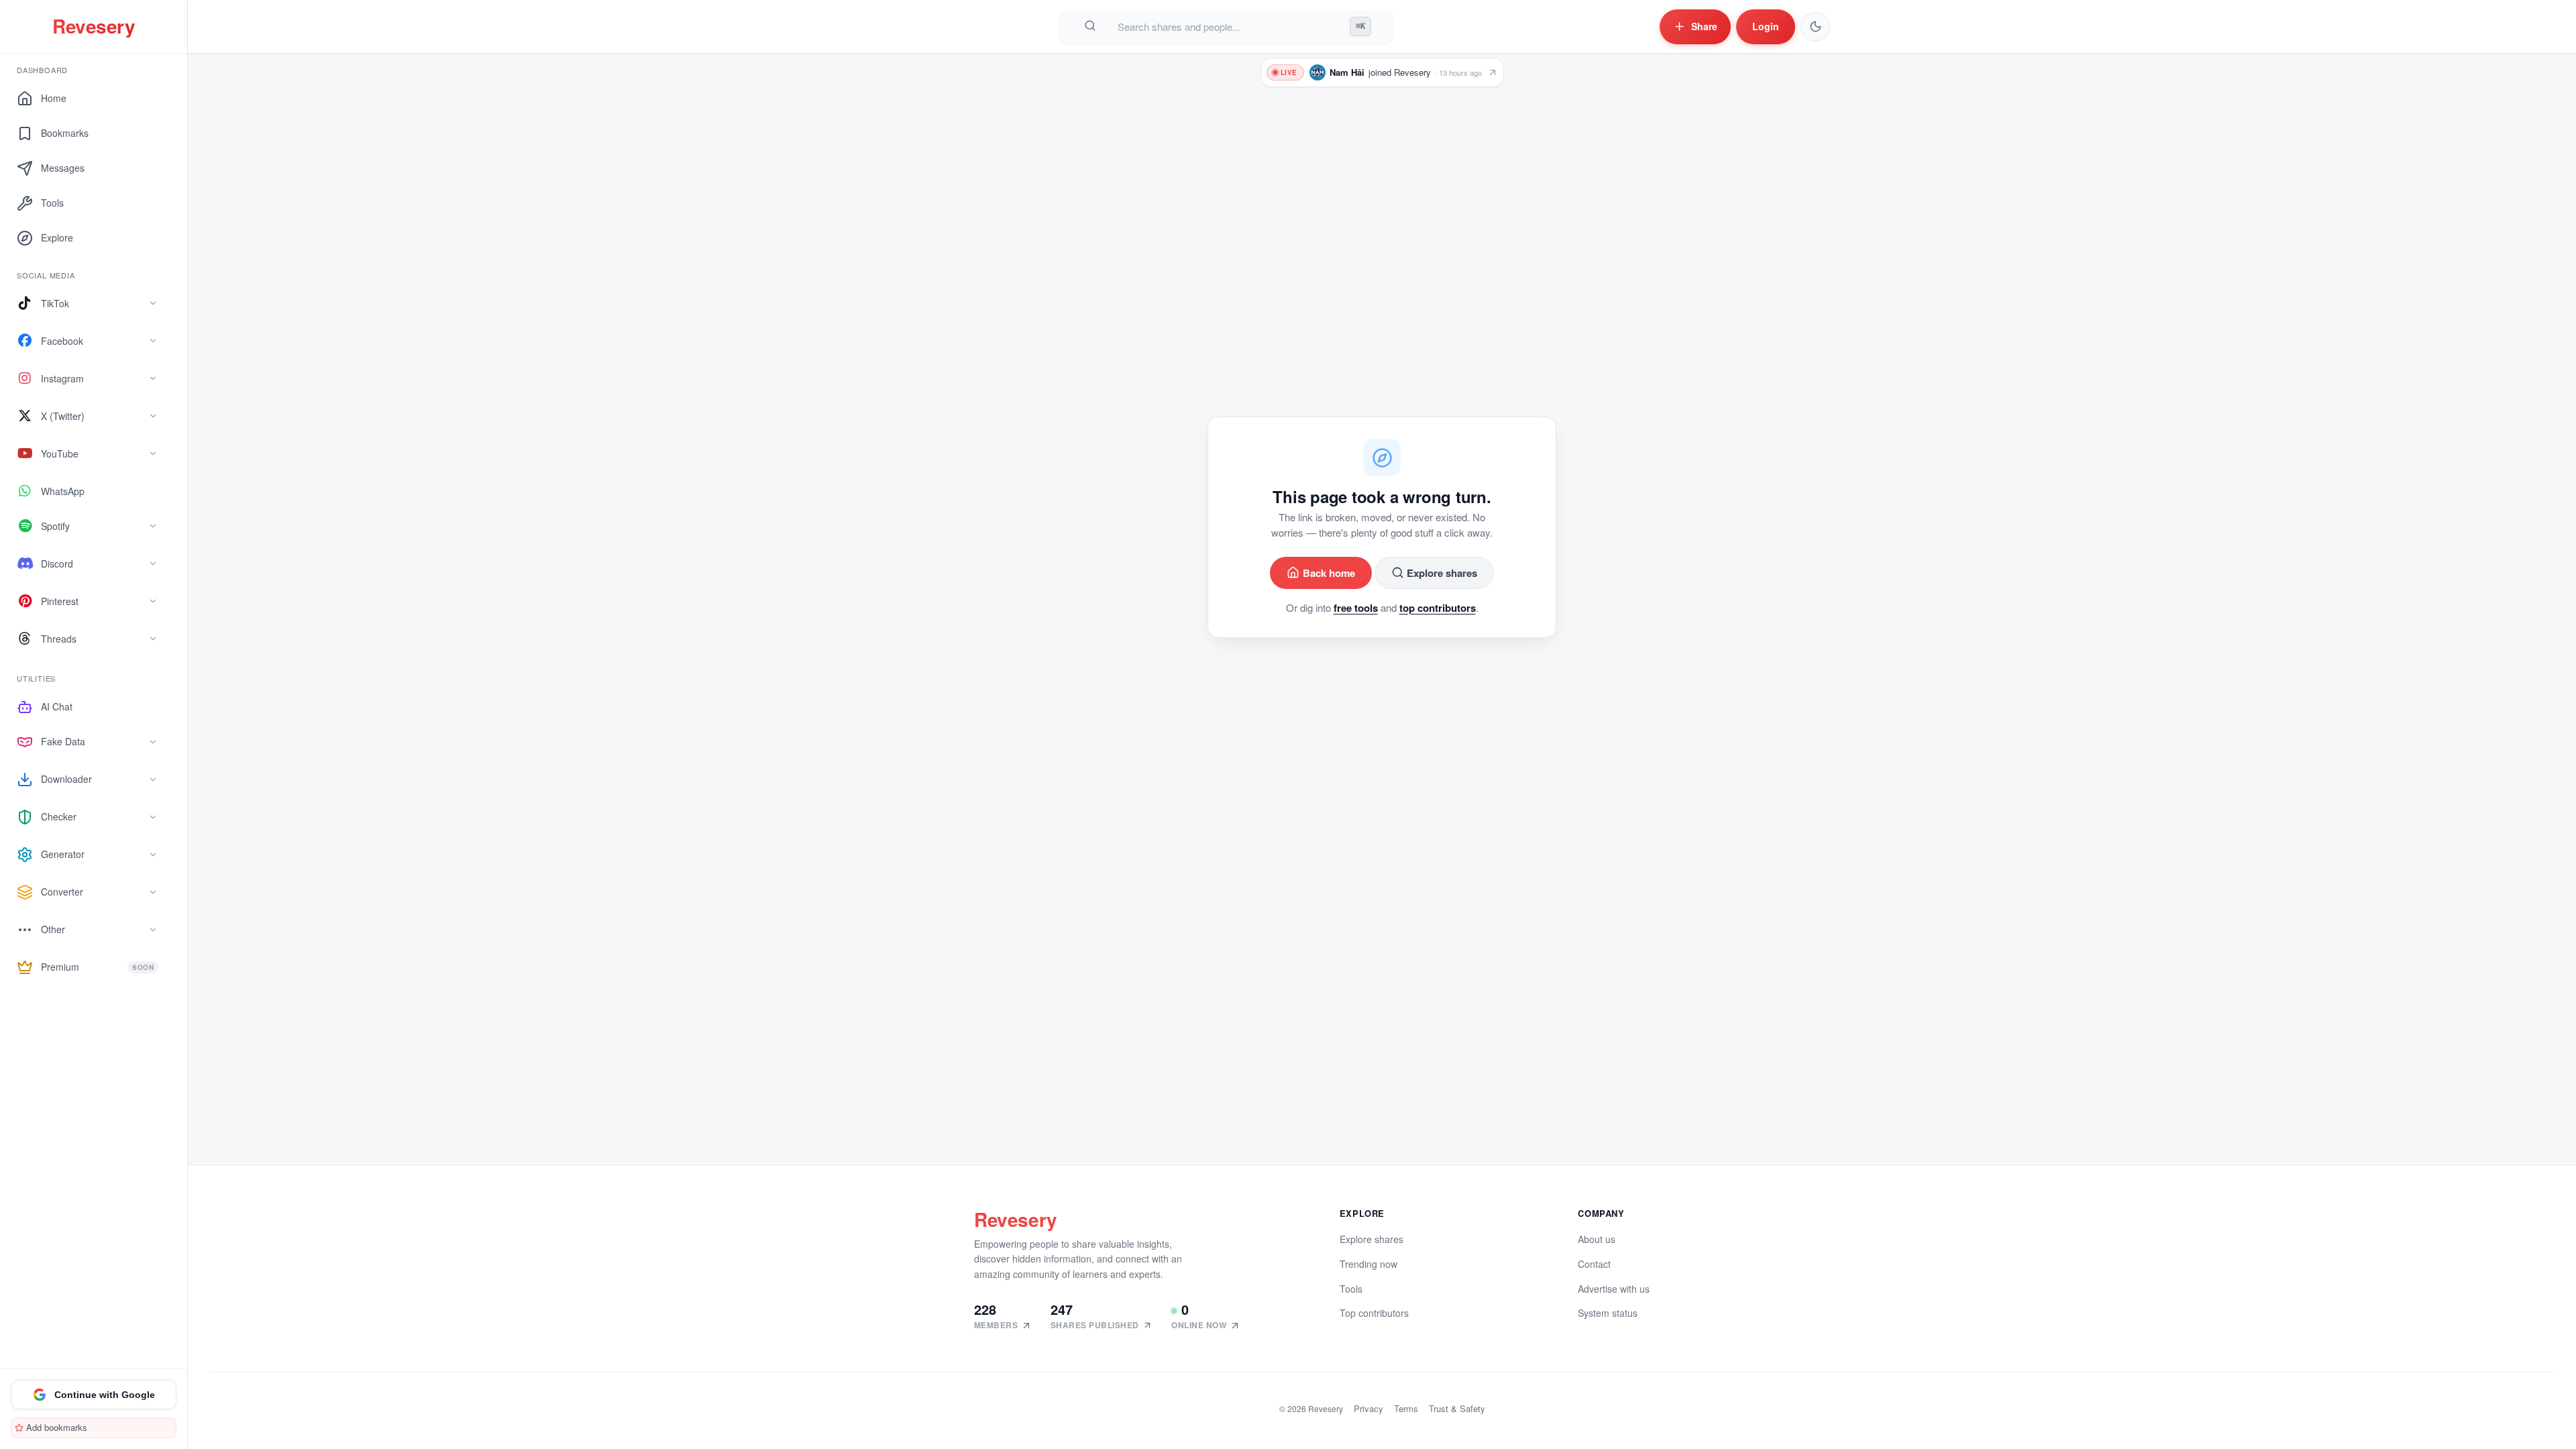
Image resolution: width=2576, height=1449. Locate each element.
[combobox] (1228, 26)
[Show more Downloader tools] (153, 780)
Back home (1329, 573)
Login (1766, 26)
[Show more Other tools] (153, 930)
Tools (1351, 1289)
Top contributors (1374, 1313)
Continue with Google (105, 1395)
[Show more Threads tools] (153, 639)
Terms (1406, 1408)
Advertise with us (1614, 1289)
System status (1608, 1313)
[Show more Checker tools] (153, 817)
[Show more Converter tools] (153, 892)
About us (1597, 1239)
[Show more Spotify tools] (153, 526)
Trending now (1368, 1264)
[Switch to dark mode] (1815, 27)
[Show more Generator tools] (153, 855)
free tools (1356, 608)
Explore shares (1442, 573)
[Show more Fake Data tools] (153, 742)
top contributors (1438, 608)
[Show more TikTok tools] (153, 303)
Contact (1594, 1264)
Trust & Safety (1457, 1408)
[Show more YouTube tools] (153, 453)
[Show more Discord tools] (153, 563)
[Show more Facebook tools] (153, 341)
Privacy (1368, 1408)
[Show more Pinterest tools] (153, 601)
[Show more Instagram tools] (153, 378)
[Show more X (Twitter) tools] (153, 416)
